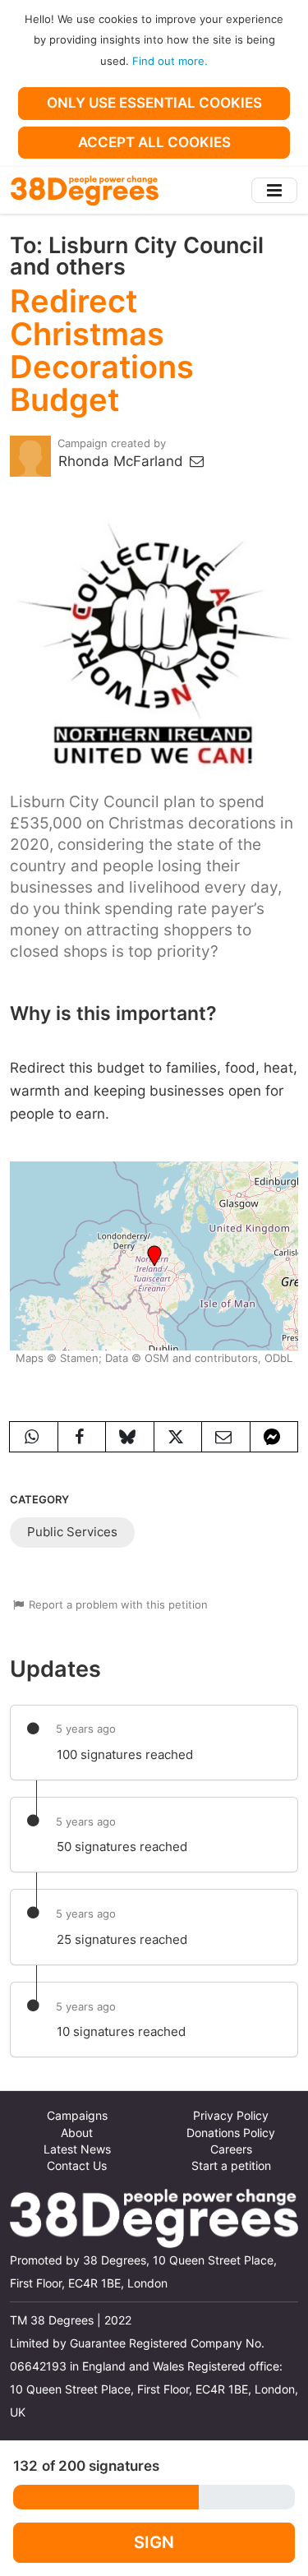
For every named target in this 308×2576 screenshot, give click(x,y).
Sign (154, 2542)
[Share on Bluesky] (130, 1437)
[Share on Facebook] (82, 1437)
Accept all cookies (154, 142)
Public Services (72, 1532)
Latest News (77, 2149)
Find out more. (170, 61)
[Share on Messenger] (274, 1437)
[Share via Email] (226, 1437)
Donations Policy (231, 2133)
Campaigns (77, 2116)
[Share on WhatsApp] (34, 1437)
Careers (231, 2149)
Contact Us (77, 2166)
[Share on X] (178, 1437)
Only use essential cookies (154, 103)
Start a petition (231, 2166)
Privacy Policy (231, 2116)
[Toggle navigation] (274, 190)
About (77, 2133)
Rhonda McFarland (123, 461)
